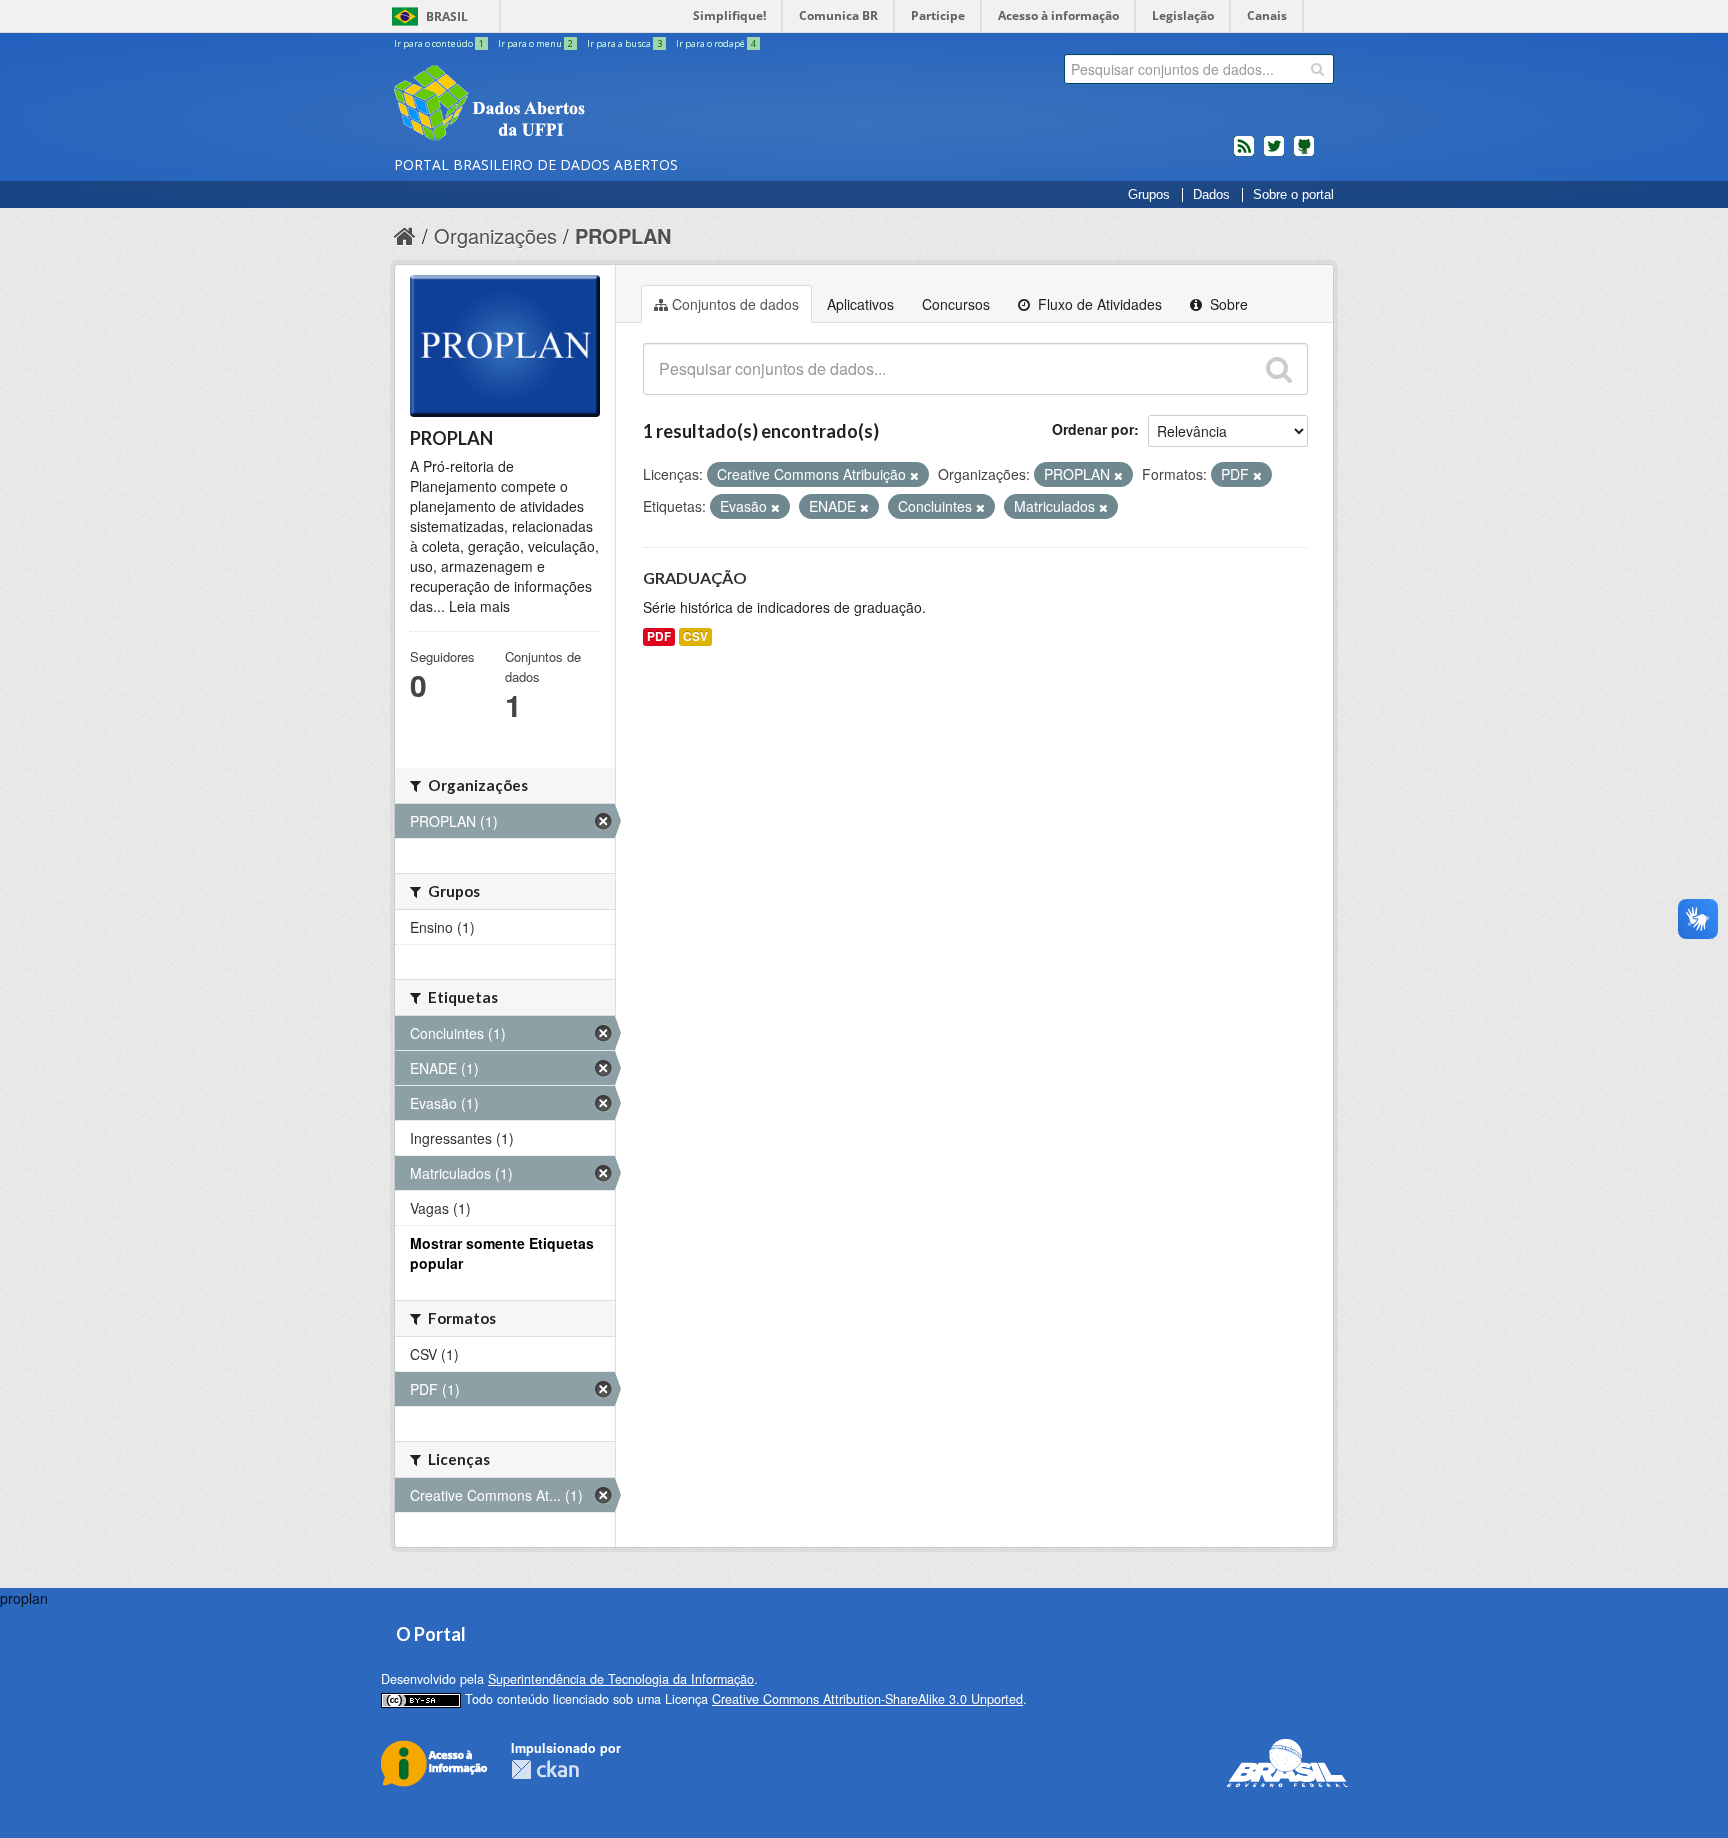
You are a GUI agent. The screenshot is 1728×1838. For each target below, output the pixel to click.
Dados (1211, 195)
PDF (659, 636)
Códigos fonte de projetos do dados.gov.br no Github (1304, 154)
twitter (1274, 154)
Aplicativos (860, 304)
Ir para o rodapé (716, 43)
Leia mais (479, 606)
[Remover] (914, 475)
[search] (1317, 69)
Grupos (1149, 195)
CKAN (545, 1769)
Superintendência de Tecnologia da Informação (621, 1679)
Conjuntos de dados (735, 304)
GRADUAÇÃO (695, 577)
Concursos (956, 304)
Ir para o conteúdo (439, 43)
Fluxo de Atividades (1098, 304)
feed (1244, 154)
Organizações (495, 235)
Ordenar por (1093, 429)
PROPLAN (623, 235)
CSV (695, 636)
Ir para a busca (624, 43)
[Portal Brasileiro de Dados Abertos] (609, 105)
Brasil (447, 16)
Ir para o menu (535, 43)
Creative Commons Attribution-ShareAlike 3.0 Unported (867, 1699)
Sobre (1227, 304)
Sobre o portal (1293, 195)
